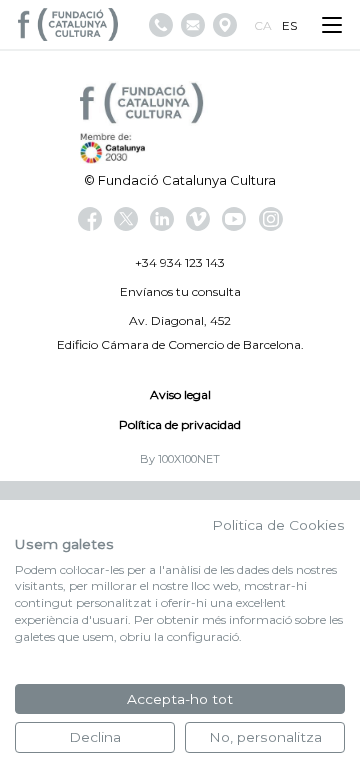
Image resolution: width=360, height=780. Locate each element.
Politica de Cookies (278, 525)
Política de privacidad (180, 424)
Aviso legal (180, 394)
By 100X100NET (180, 459)
